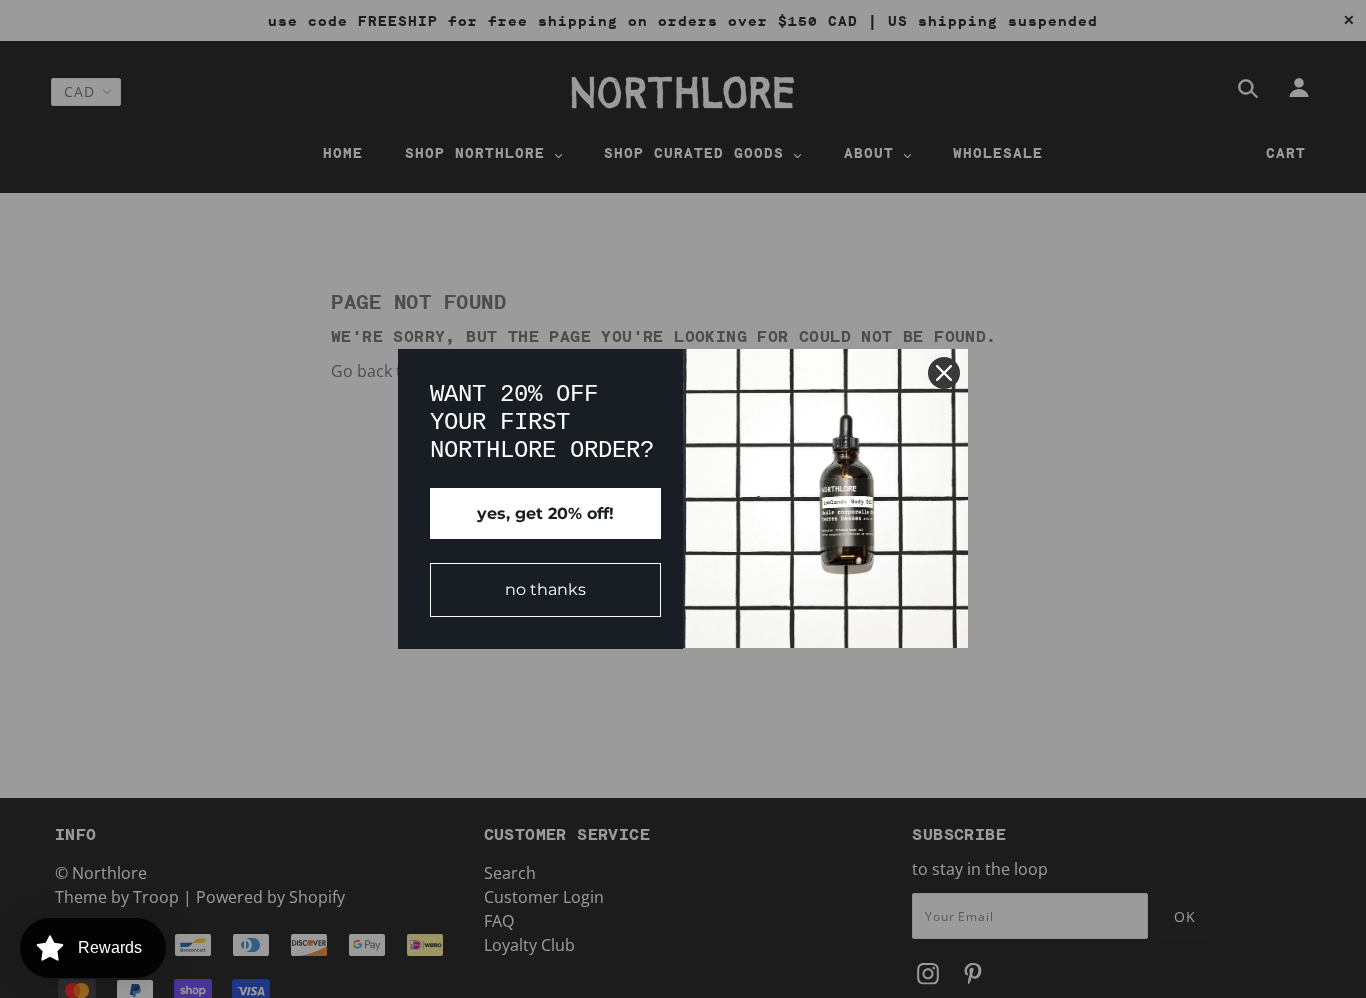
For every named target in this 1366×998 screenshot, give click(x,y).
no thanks (545, 589)
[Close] (944, 373)
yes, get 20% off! (545, 513)
